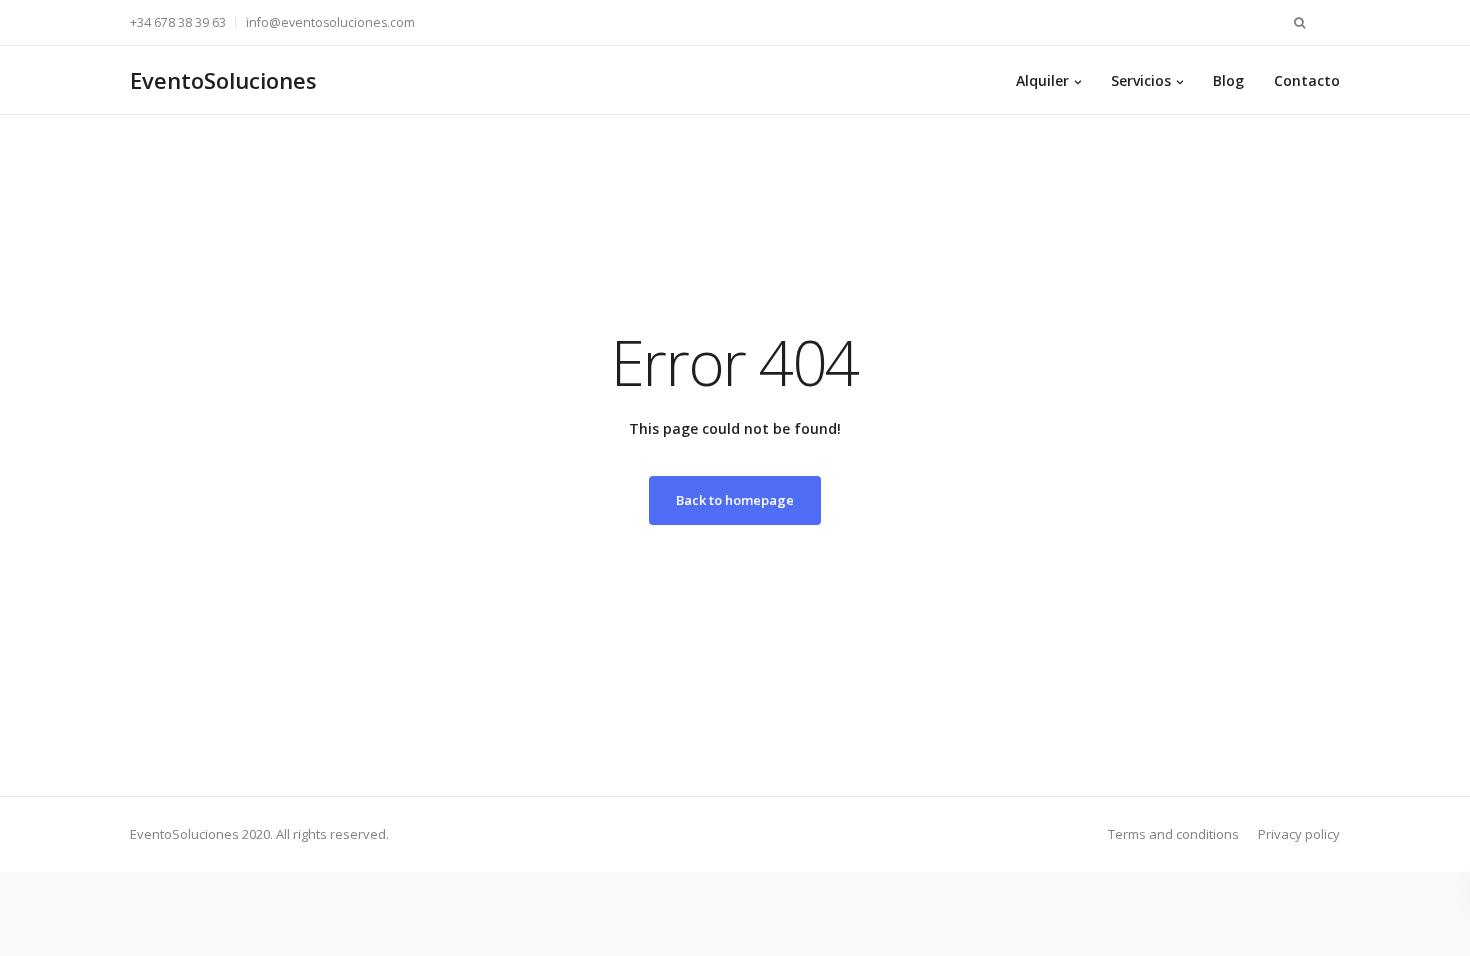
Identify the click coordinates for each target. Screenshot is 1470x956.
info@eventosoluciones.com (330, 22)
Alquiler (1042, 80)
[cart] (1329, 22)
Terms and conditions (1173, 834)
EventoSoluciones (223, 80)
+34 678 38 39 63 (178, 22)
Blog (1228, 80)
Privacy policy (1299, 834)
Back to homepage (735, 500)
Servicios (1141, 80)
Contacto (1307, 80)
